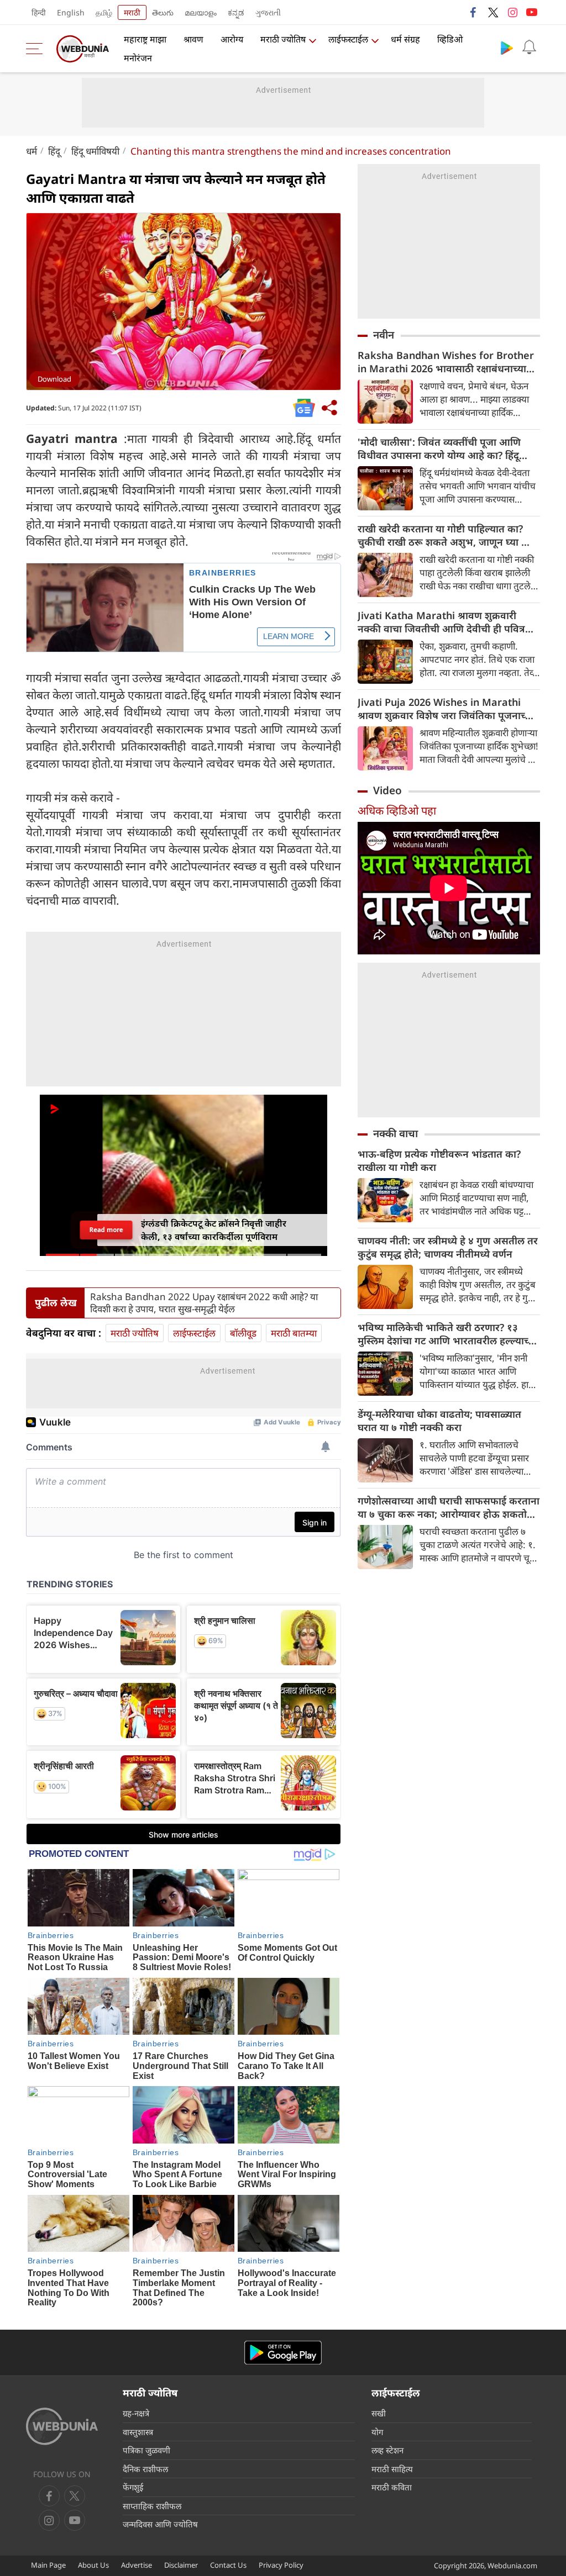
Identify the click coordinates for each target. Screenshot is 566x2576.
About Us (93, 2565)
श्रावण (193, 39)
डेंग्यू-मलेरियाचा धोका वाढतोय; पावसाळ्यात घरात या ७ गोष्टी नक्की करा (439, 1421)
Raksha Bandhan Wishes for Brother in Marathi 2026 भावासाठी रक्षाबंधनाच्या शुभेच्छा (446, 362)
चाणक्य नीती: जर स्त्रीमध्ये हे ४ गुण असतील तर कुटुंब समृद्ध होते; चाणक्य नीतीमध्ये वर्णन (448, 1247)
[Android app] (283, 2353)
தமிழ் (104, 12)
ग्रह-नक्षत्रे (136, 2413)
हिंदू (54, 151)
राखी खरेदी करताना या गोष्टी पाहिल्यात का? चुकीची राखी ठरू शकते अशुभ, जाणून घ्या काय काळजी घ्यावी (448, 535)
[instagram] (512, 12)
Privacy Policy (281, 2565)
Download (54, 379)
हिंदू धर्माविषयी (95, 151)
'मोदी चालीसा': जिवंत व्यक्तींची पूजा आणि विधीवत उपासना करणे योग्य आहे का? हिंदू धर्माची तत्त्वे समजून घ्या (439, 448)
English (71, 12)
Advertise (137, 2565)
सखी (379, 2413)
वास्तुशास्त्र (138, 2432)
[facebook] (474, 12)
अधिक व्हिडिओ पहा (397, 811)
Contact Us (228, 2565)
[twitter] (493, 12)
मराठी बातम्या (294, 1333)
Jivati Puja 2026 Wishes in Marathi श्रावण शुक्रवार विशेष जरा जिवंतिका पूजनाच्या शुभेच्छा (446, 709)
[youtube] (532, 12)
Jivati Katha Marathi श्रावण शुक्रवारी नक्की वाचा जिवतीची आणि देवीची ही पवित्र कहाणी (441, 622)
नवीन (384, 335)
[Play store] (507, 47)
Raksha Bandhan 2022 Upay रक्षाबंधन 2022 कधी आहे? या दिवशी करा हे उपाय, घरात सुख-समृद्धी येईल (204, 1303)
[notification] (529, 47)
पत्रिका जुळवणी (146, 2450)
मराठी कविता (392, 2487)
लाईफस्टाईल (348, 39)
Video (387, 790)
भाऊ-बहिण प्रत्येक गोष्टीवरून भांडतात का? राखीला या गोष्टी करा (439, 1160)
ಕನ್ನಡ (236, 12)
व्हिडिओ (450, 39)
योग (377, 2432)
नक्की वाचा (395, 1133)
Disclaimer (181, 2565)
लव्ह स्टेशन (387, 2450)
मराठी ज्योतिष (283, 39)
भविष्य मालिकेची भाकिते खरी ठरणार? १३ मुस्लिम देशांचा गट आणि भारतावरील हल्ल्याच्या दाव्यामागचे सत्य (447, 1334)
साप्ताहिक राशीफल (152, 2506)
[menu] (37, 49)
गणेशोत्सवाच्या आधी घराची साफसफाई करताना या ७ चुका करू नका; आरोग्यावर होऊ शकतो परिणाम (449, 1507)
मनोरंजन (138, 58)
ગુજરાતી (268, 12)
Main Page (48, 2565)
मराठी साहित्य (392, 2469)
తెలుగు (163, 12)
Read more (106, 1229)
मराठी (132, 12)
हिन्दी (39, 12)
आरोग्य (232, 39)
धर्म (32, 151)
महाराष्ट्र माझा (145, 39)
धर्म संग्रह (405, 39)
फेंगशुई (133, 2487)
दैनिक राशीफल (145, 2469)
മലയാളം (201, 12)
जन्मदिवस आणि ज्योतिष (160, 2524)
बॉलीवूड (243, 1333)
